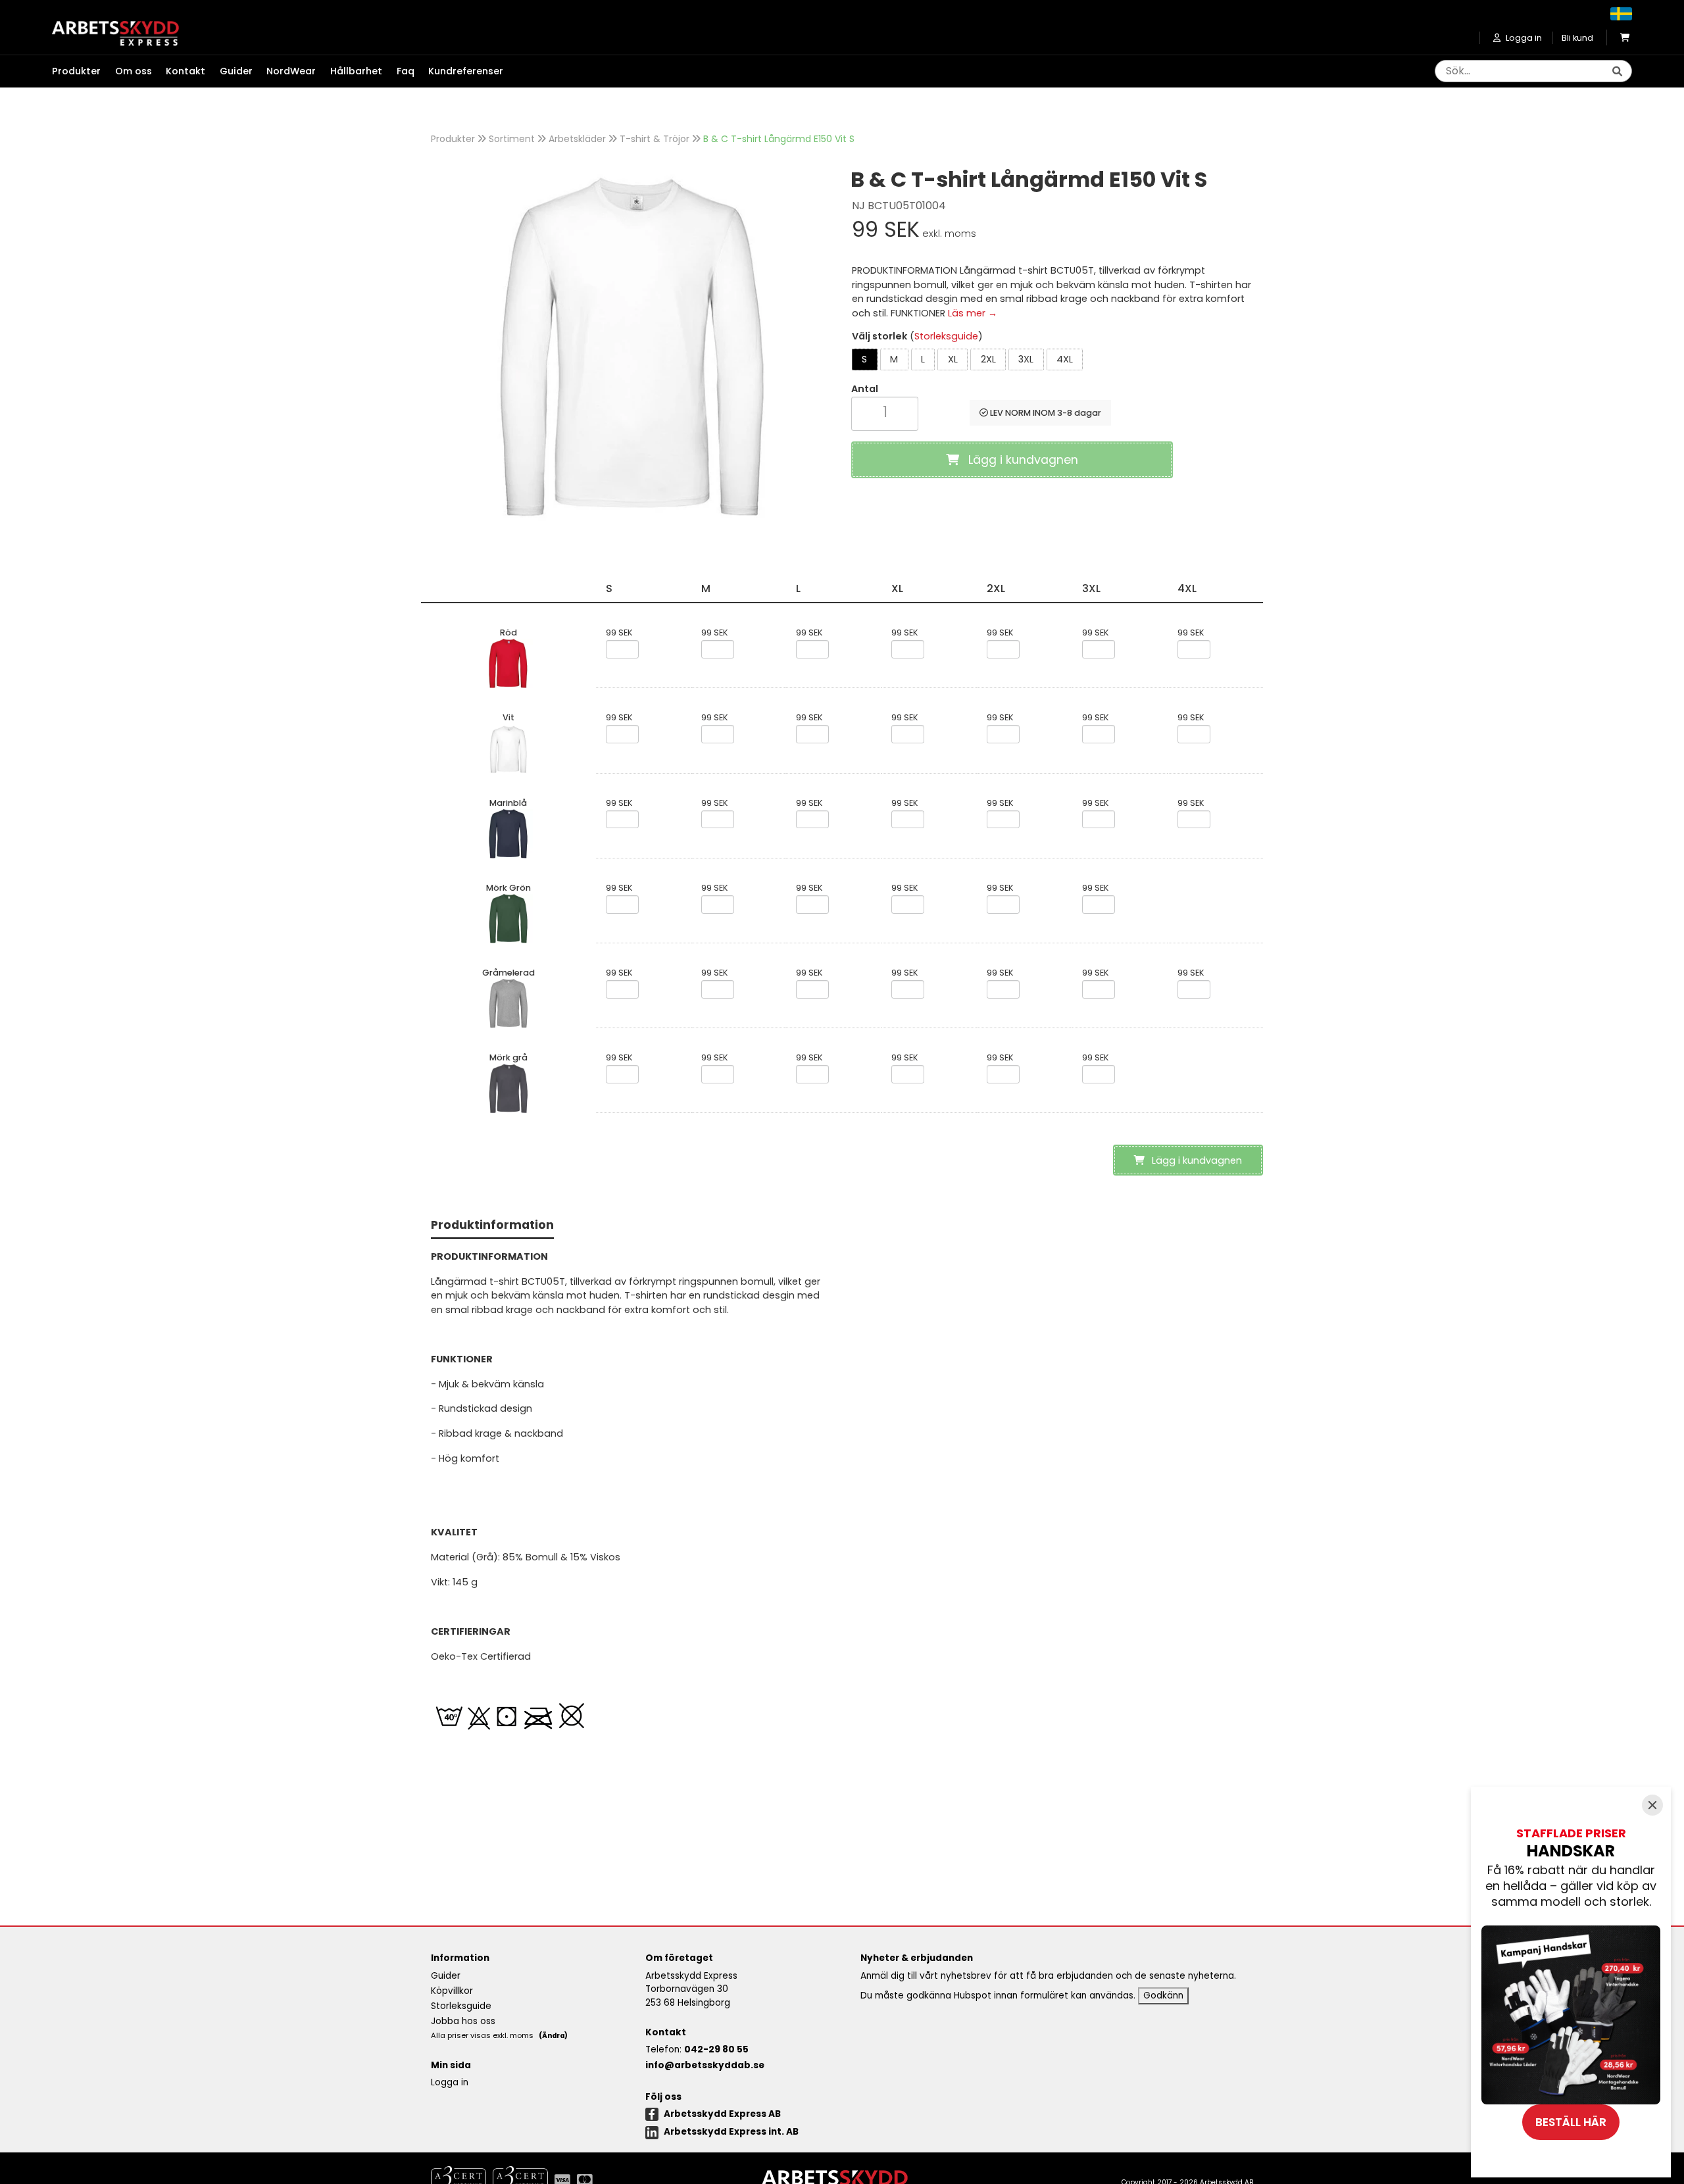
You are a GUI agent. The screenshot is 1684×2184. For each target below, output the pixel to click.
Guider (236, 71)
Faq (406, 71)
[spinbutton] (885, 412)
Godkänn (1163, 1996)
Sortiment (512, 139)
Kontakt (186, 71)
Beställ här (1571, 2122)
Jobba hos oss (463, 2021)
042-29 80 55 (716, 2049)
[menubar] (285, 72)
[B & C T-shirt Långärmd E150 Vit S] (631, 344)
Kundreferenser (466, 71)
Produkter (453, 139)
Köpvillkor (452, 1991)
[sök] (1617, 72)
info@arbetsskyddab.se (705, 2065)
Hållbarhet (356, 71)
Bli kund (1577, 38)
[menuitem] (84, 72)
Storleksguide (946, 336)
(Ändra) (553, 2036)
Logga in (450, 2082)
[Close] (1652, 1805)
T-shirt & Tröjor (655, 139)
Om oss (134, 71)
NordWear (291, 71)
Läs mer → (973, 313)
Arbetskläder (577, 139)
